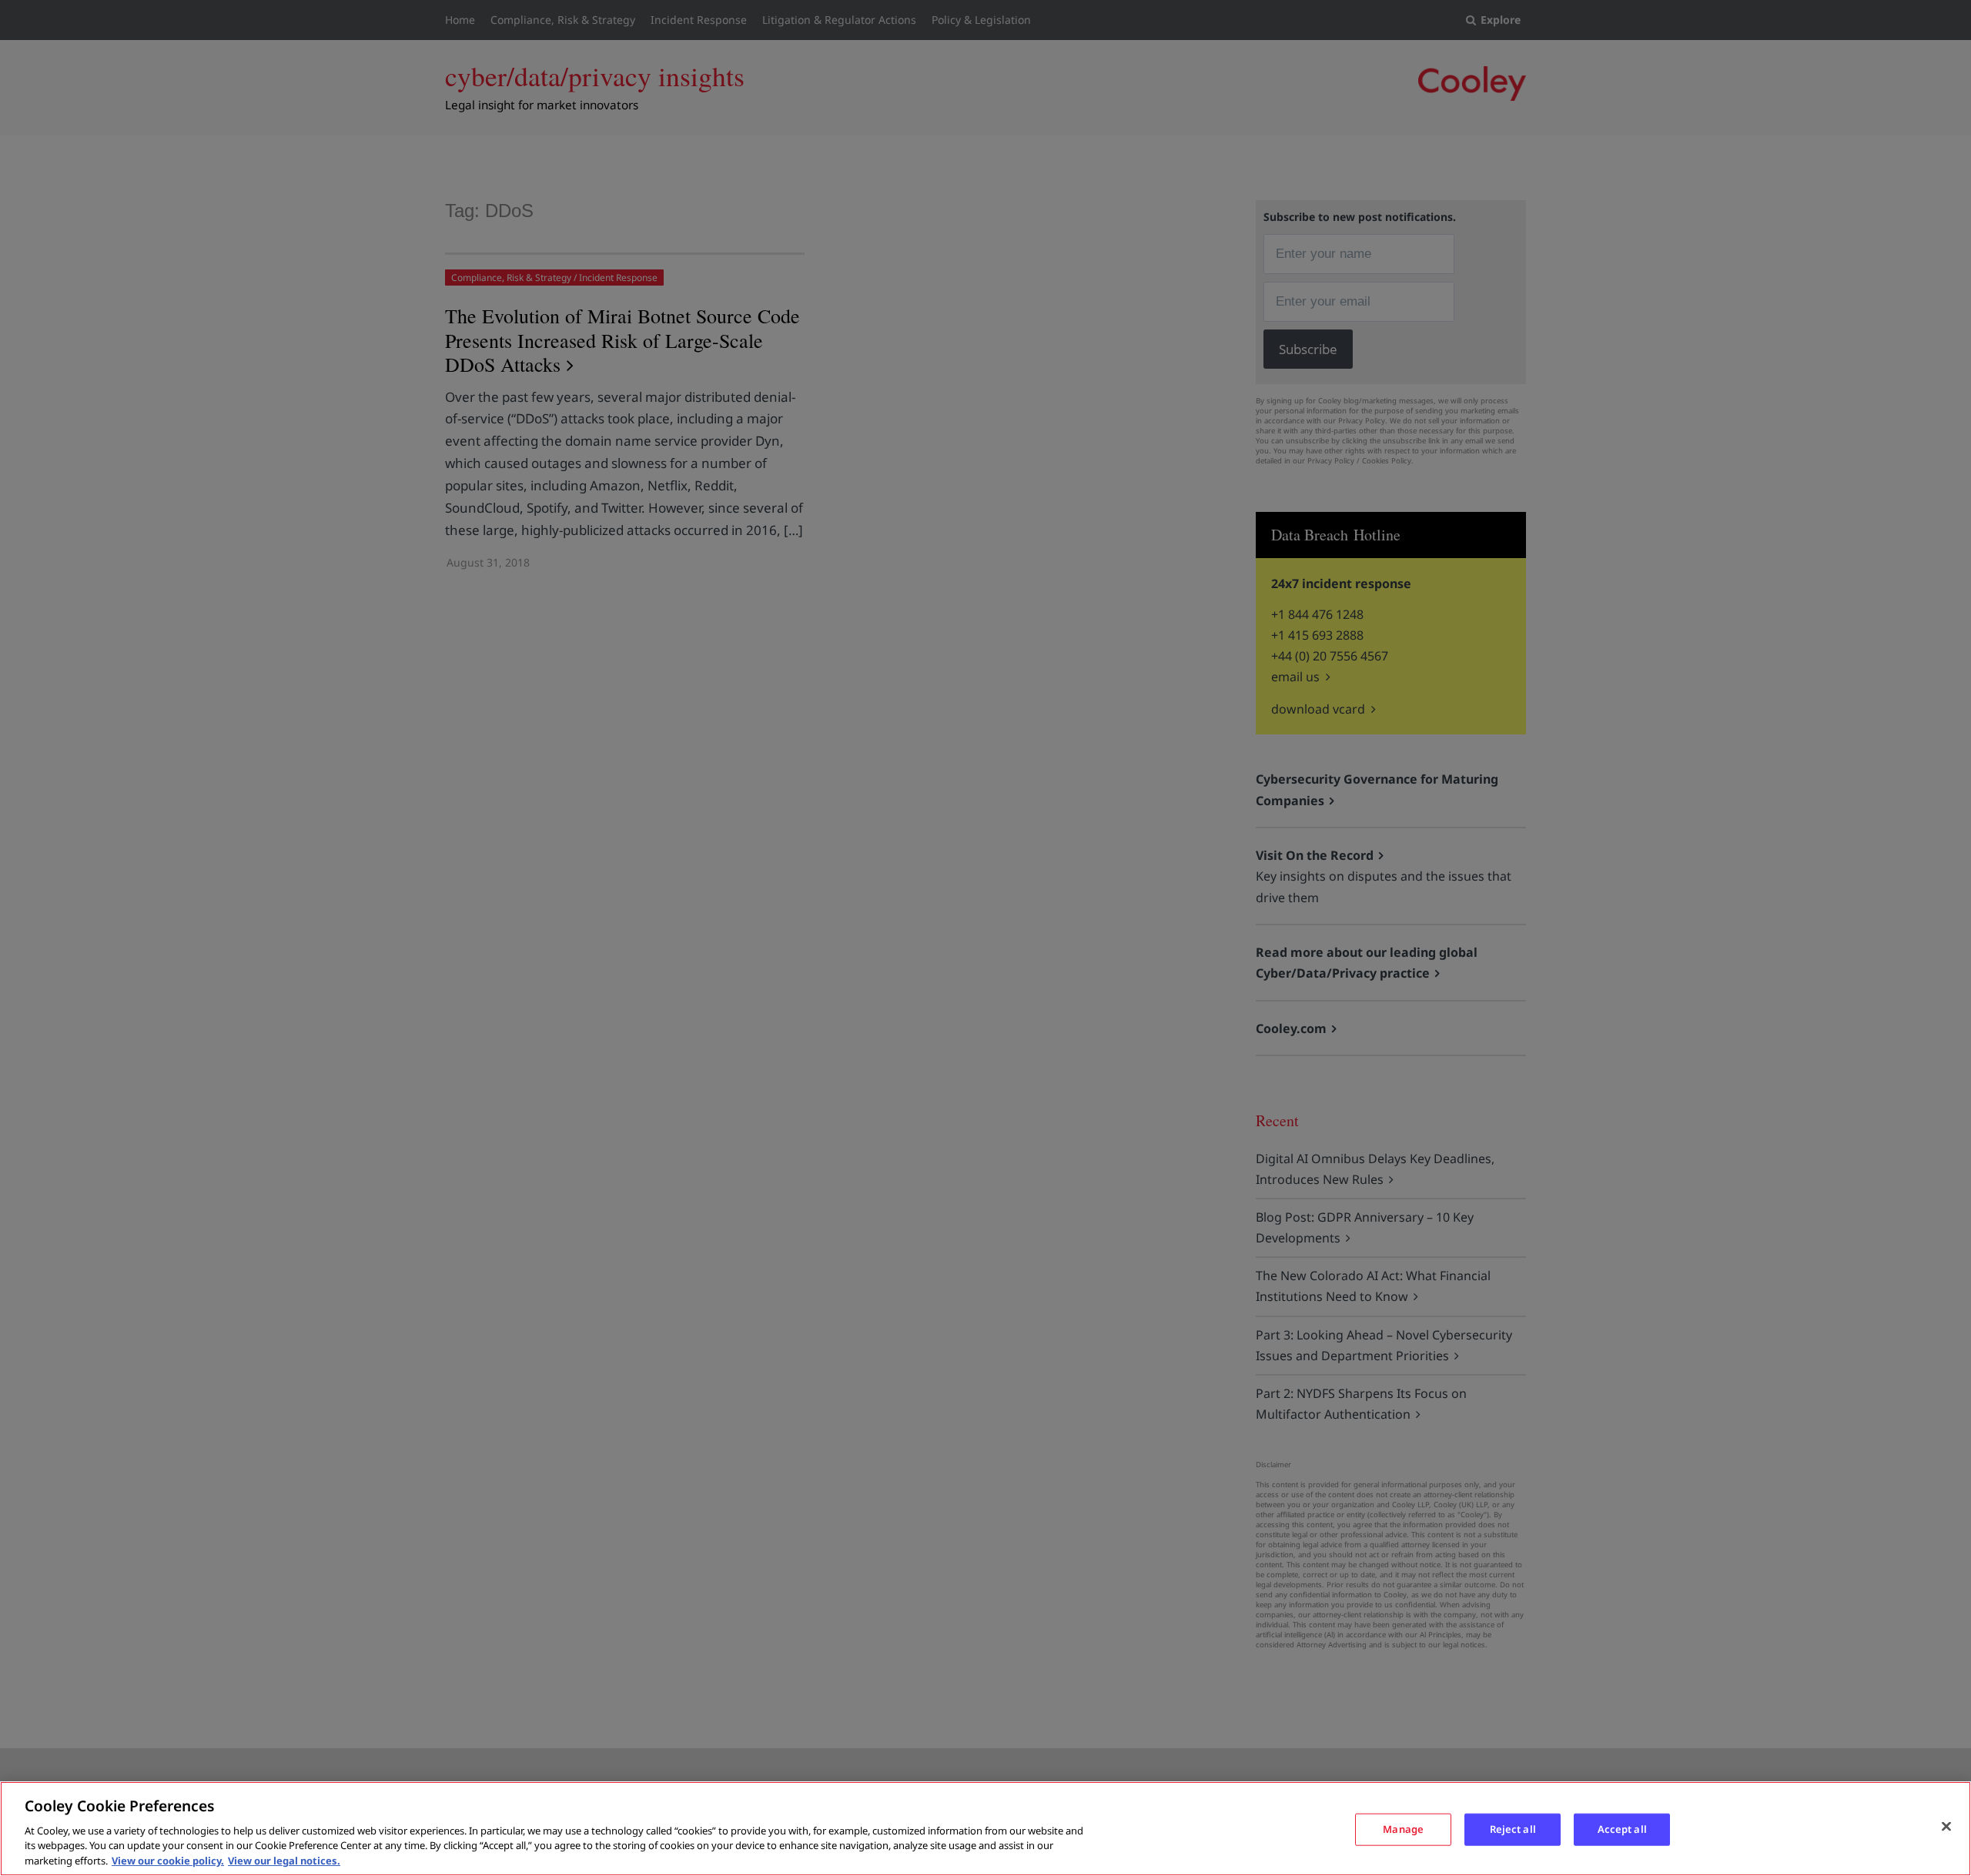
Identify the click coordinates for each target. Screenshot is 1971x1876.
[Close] (1946, 1827)
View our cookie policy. (168, 1860)
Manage (1403, 1829)
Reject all (1513, 1829)
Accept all (1622, 1829)
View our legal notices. (284, 1860)
